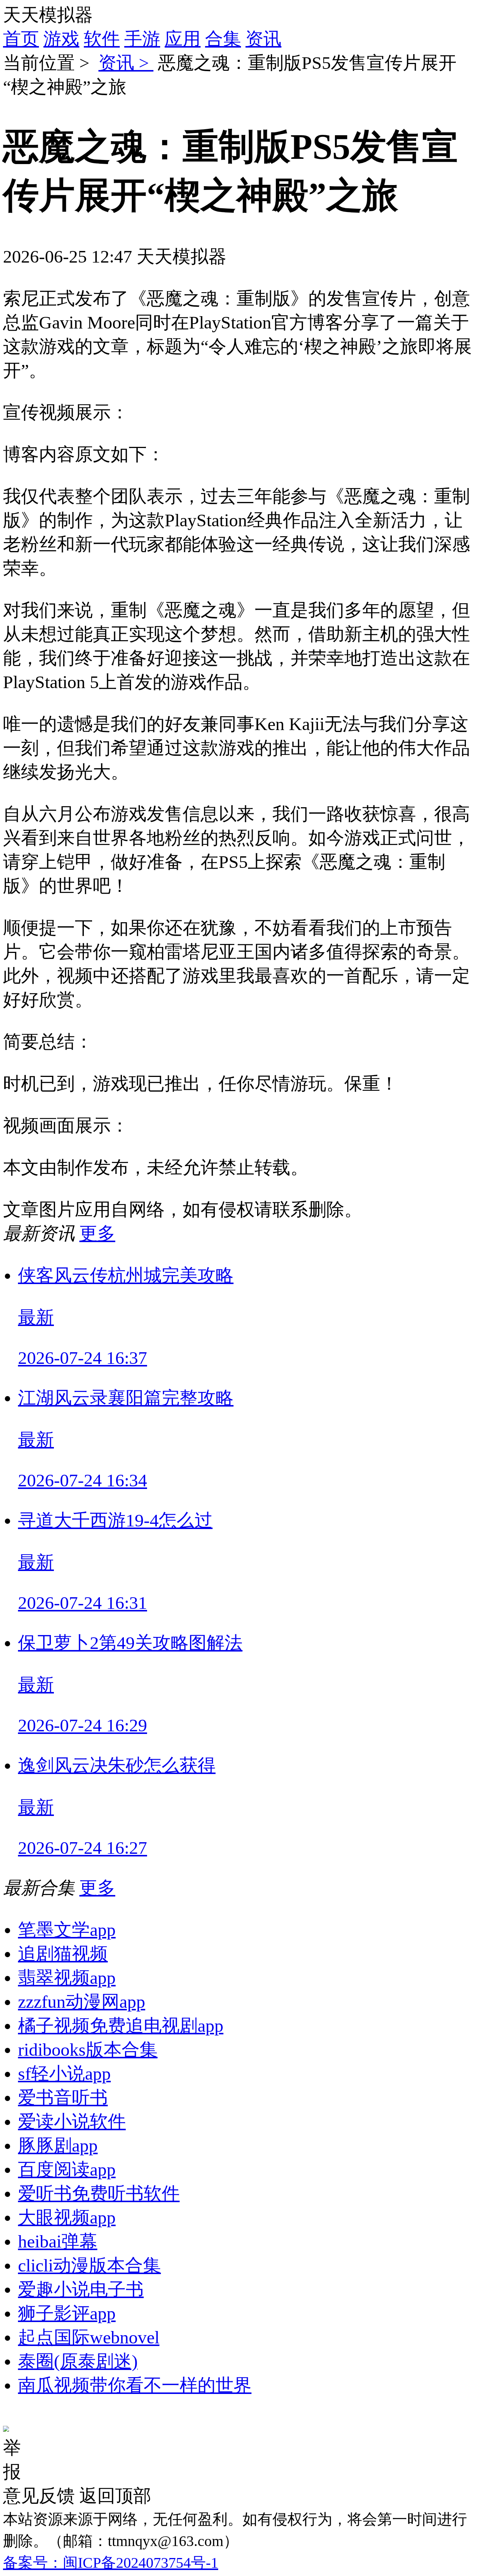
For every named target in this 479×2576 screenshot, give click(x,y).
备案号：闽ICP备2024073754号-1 (111, 2563)
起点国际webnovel (89, 2337)
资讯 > (126, 63)
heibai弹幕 (58, 2241)
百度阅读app (67, 2169)
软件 (102, 39)
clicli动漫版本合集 (89, 2265)
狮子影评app (67, 2313)
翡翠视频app (67, 1978)
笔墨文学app (67, 1930)
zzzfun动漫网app (82, 2002)
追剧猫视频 (63, 1954)
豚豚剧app (58, 2145)
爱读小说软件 (72, 2121)
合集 (223, 39)
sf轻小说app (64, 2073)
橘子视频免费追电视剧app (121, 2026)
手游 (142, 39)
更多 (97, 1233)
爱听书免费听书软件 (99, 2193)
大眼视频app (67, 2217)
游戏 (61, 39)
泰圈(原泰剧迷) (78, 2361)
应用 (183, 39)
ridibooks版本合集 (88, 2050)
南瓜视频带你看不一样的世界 (135, 2385)
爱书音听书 (63, 2097)
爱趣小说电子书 (81, 2289)
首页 (21, 39)
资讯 (263, 39)
